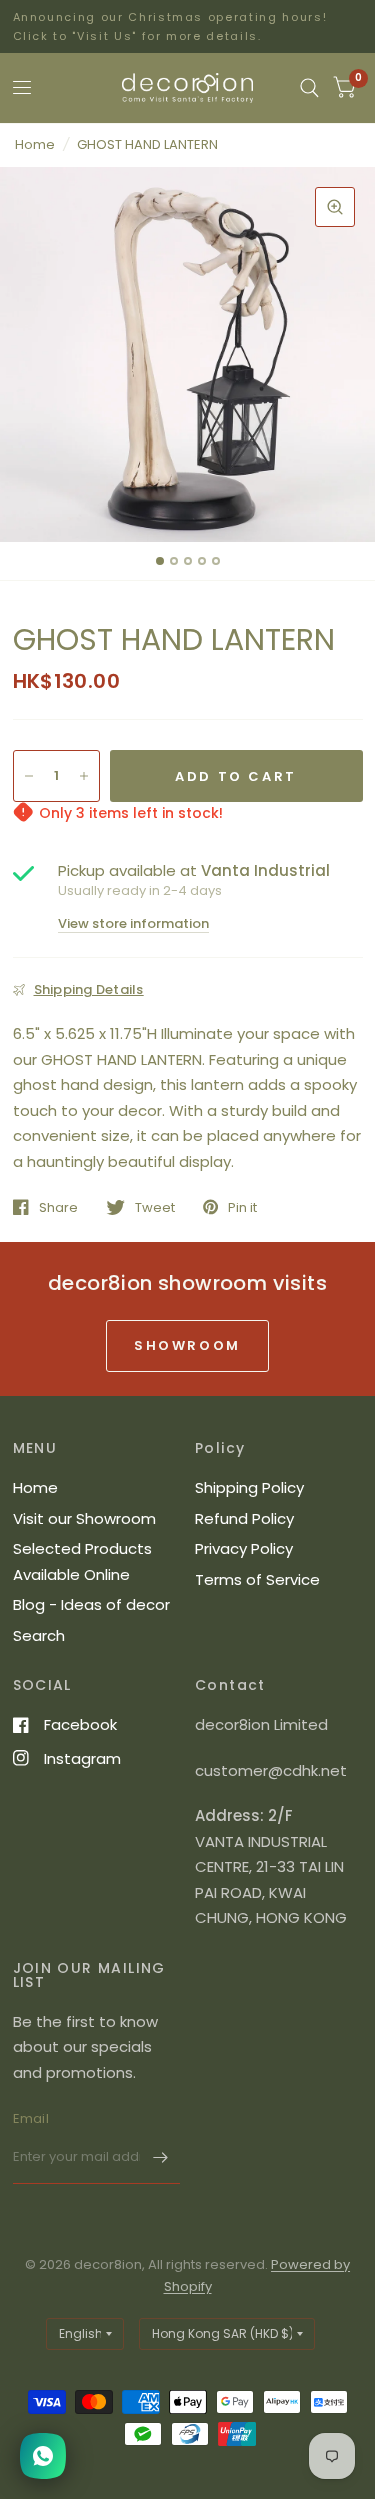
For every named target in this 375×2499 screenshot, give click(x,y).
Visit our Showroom (84, 1518)
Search (39, 1635)
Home (35, 144)
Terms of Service (257, 1579)
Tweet (155, 1207)
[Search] (309, 88)
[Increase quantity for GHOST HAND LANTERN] (84, 776)
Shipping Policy (249, 1487)
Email (31, 2118)
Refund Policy (244, 1518)
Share (58, 1207)
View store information (133, 923)
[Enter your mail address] (160, 2158)
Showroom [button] (187, 1345)
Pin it (242, 1207)
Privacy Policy (244, 1548)
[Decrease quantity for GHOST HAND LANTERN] (29, 776)
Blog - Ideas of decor (91, 1604)
